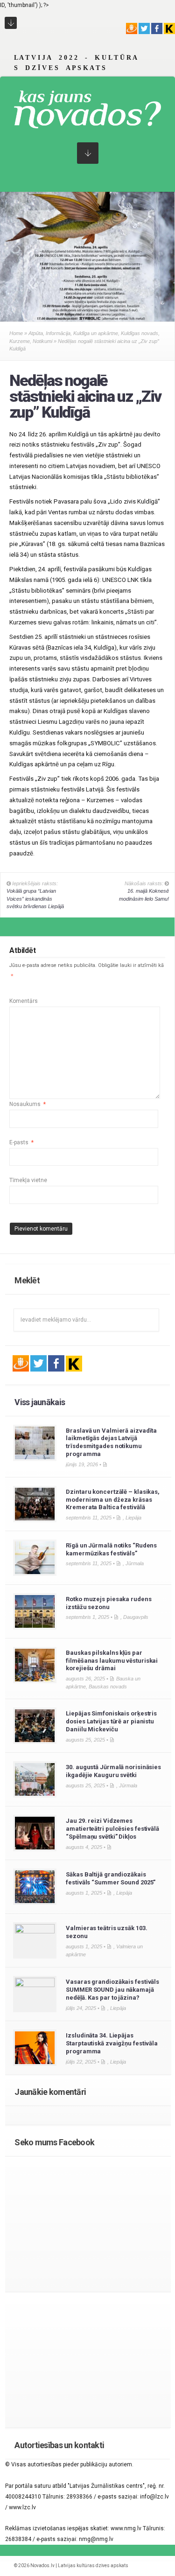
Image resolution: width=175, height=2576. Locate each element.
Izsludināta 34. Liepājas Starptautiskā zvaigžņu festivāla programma (112, 2043)
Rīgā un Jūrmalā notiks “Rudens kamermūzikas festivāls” (111, 1549)
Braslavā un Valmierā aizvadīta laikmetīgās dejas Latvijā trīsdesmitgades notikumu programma (111, 1442)
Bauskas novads (108, 1687)
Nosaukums (28, 1104)
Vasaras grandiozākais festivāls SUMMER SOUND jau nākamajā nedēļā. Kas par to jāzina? (112, 1990)
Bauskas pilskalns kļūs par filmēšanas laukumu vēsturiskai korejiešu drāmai (112, 1661)
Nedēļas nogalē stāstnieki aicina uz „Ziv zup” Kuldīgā (85, 396)
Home (16, 333)
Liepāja (133, 1518)
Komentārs (24, 1001)
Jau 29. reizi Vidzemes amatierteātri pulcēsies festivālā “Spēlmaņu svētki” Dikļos (112, 1829)
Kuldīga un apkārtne (96, 333)
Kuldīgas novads (140, 333)
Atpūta (36, 333)
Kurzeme (20, 341)
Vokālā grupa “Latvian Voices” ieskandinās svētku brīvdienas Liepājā (35, 899)
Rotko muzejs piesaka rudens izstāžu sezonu (108, 1603)
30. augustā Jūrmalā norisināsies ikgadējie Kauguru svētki (113, 1771)
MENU (11, 23)
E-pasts (21, 1142)
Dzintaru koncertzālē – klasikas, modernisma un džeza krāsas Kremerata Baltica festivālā (113, 1500)
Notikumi (42, 341)
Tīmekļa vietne (28, 1180)
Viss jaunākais (40, 1402)
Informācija (58, 333)
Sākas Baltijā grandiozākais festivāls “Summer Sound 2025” (111, 1878)
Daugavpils (136, 1617)
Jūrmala (135, 1563)
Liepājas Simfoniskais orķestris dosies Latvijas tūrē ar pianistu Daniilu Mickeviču (111, 1721)
